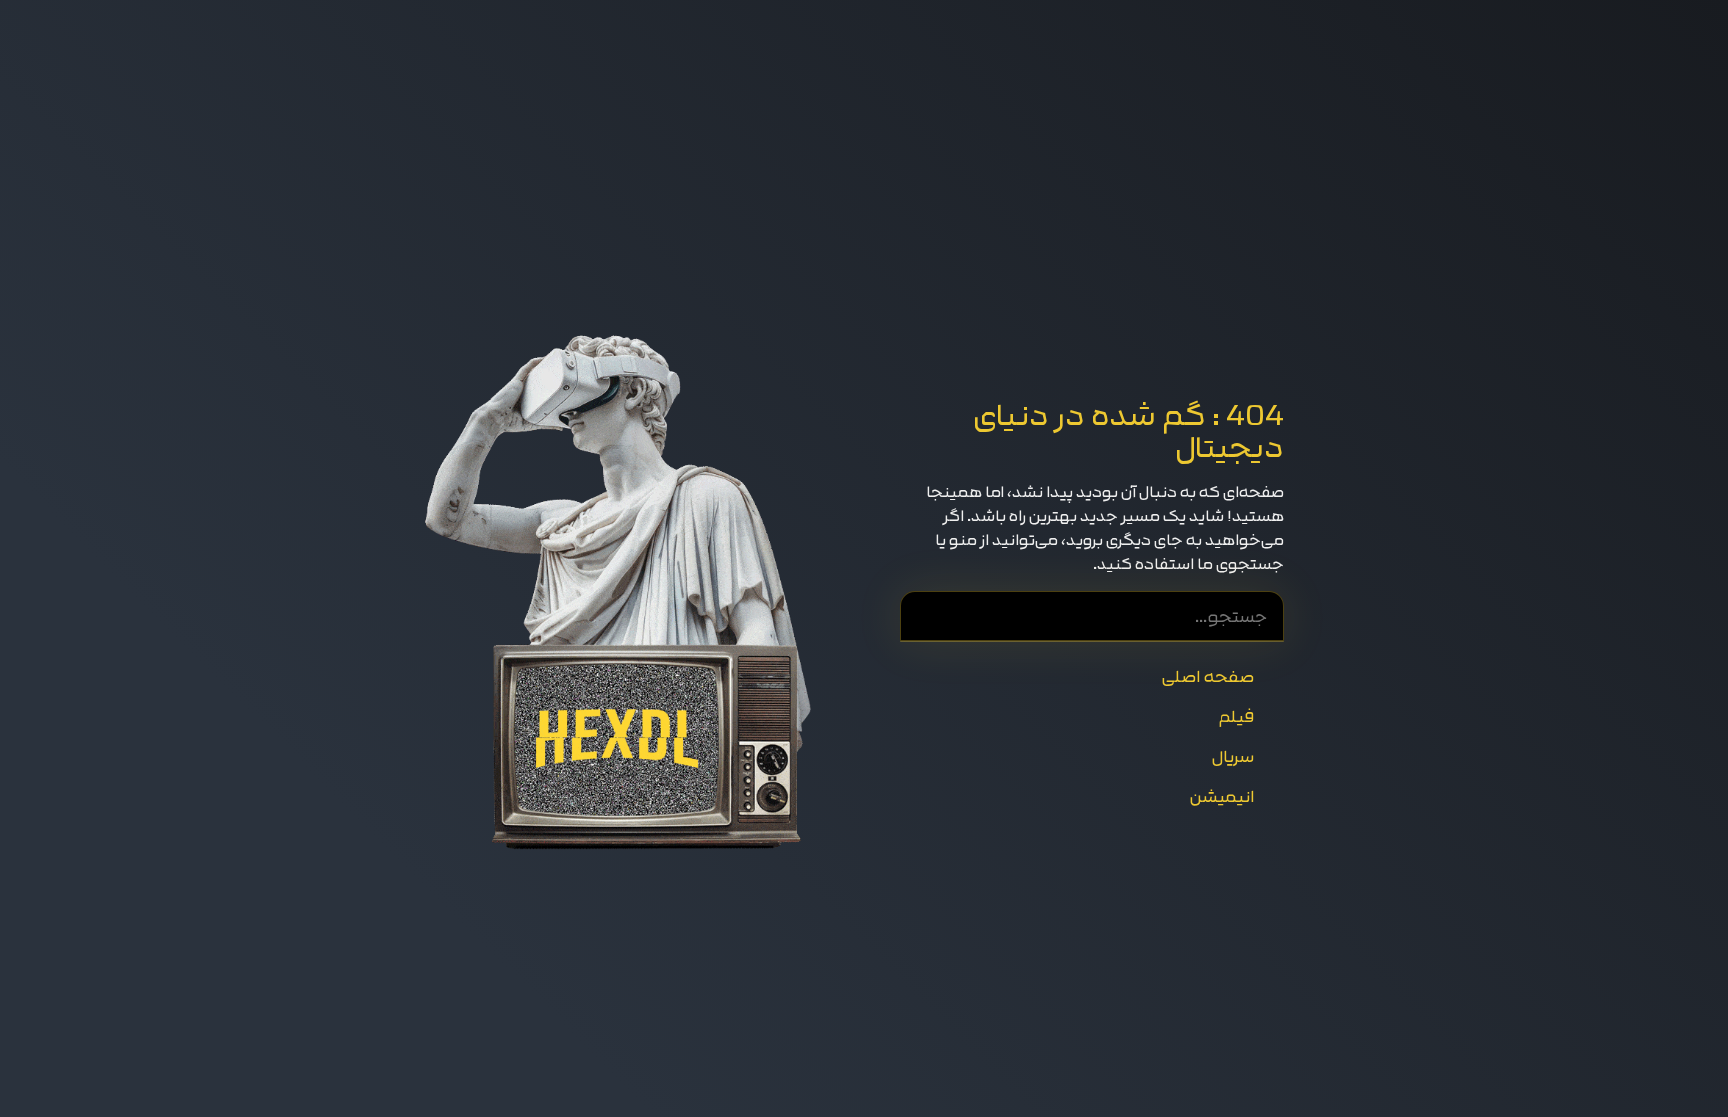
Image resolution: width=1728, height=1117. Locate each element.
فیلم (1236, 716)
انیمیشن (1221, 796)
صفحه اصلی (1207, 676)
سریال (1232, 756)
